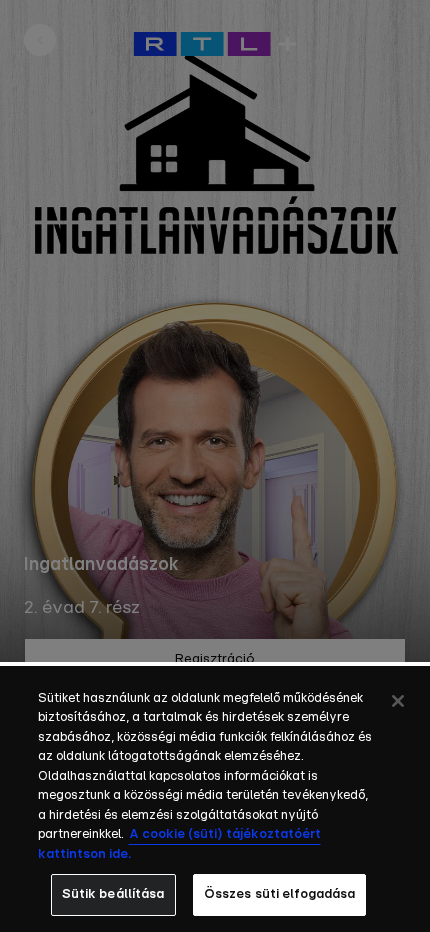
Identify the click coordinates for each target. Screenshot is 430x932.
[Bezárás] (398, 701)
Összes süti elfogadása (280, 894)
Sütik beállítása (113, 894)
